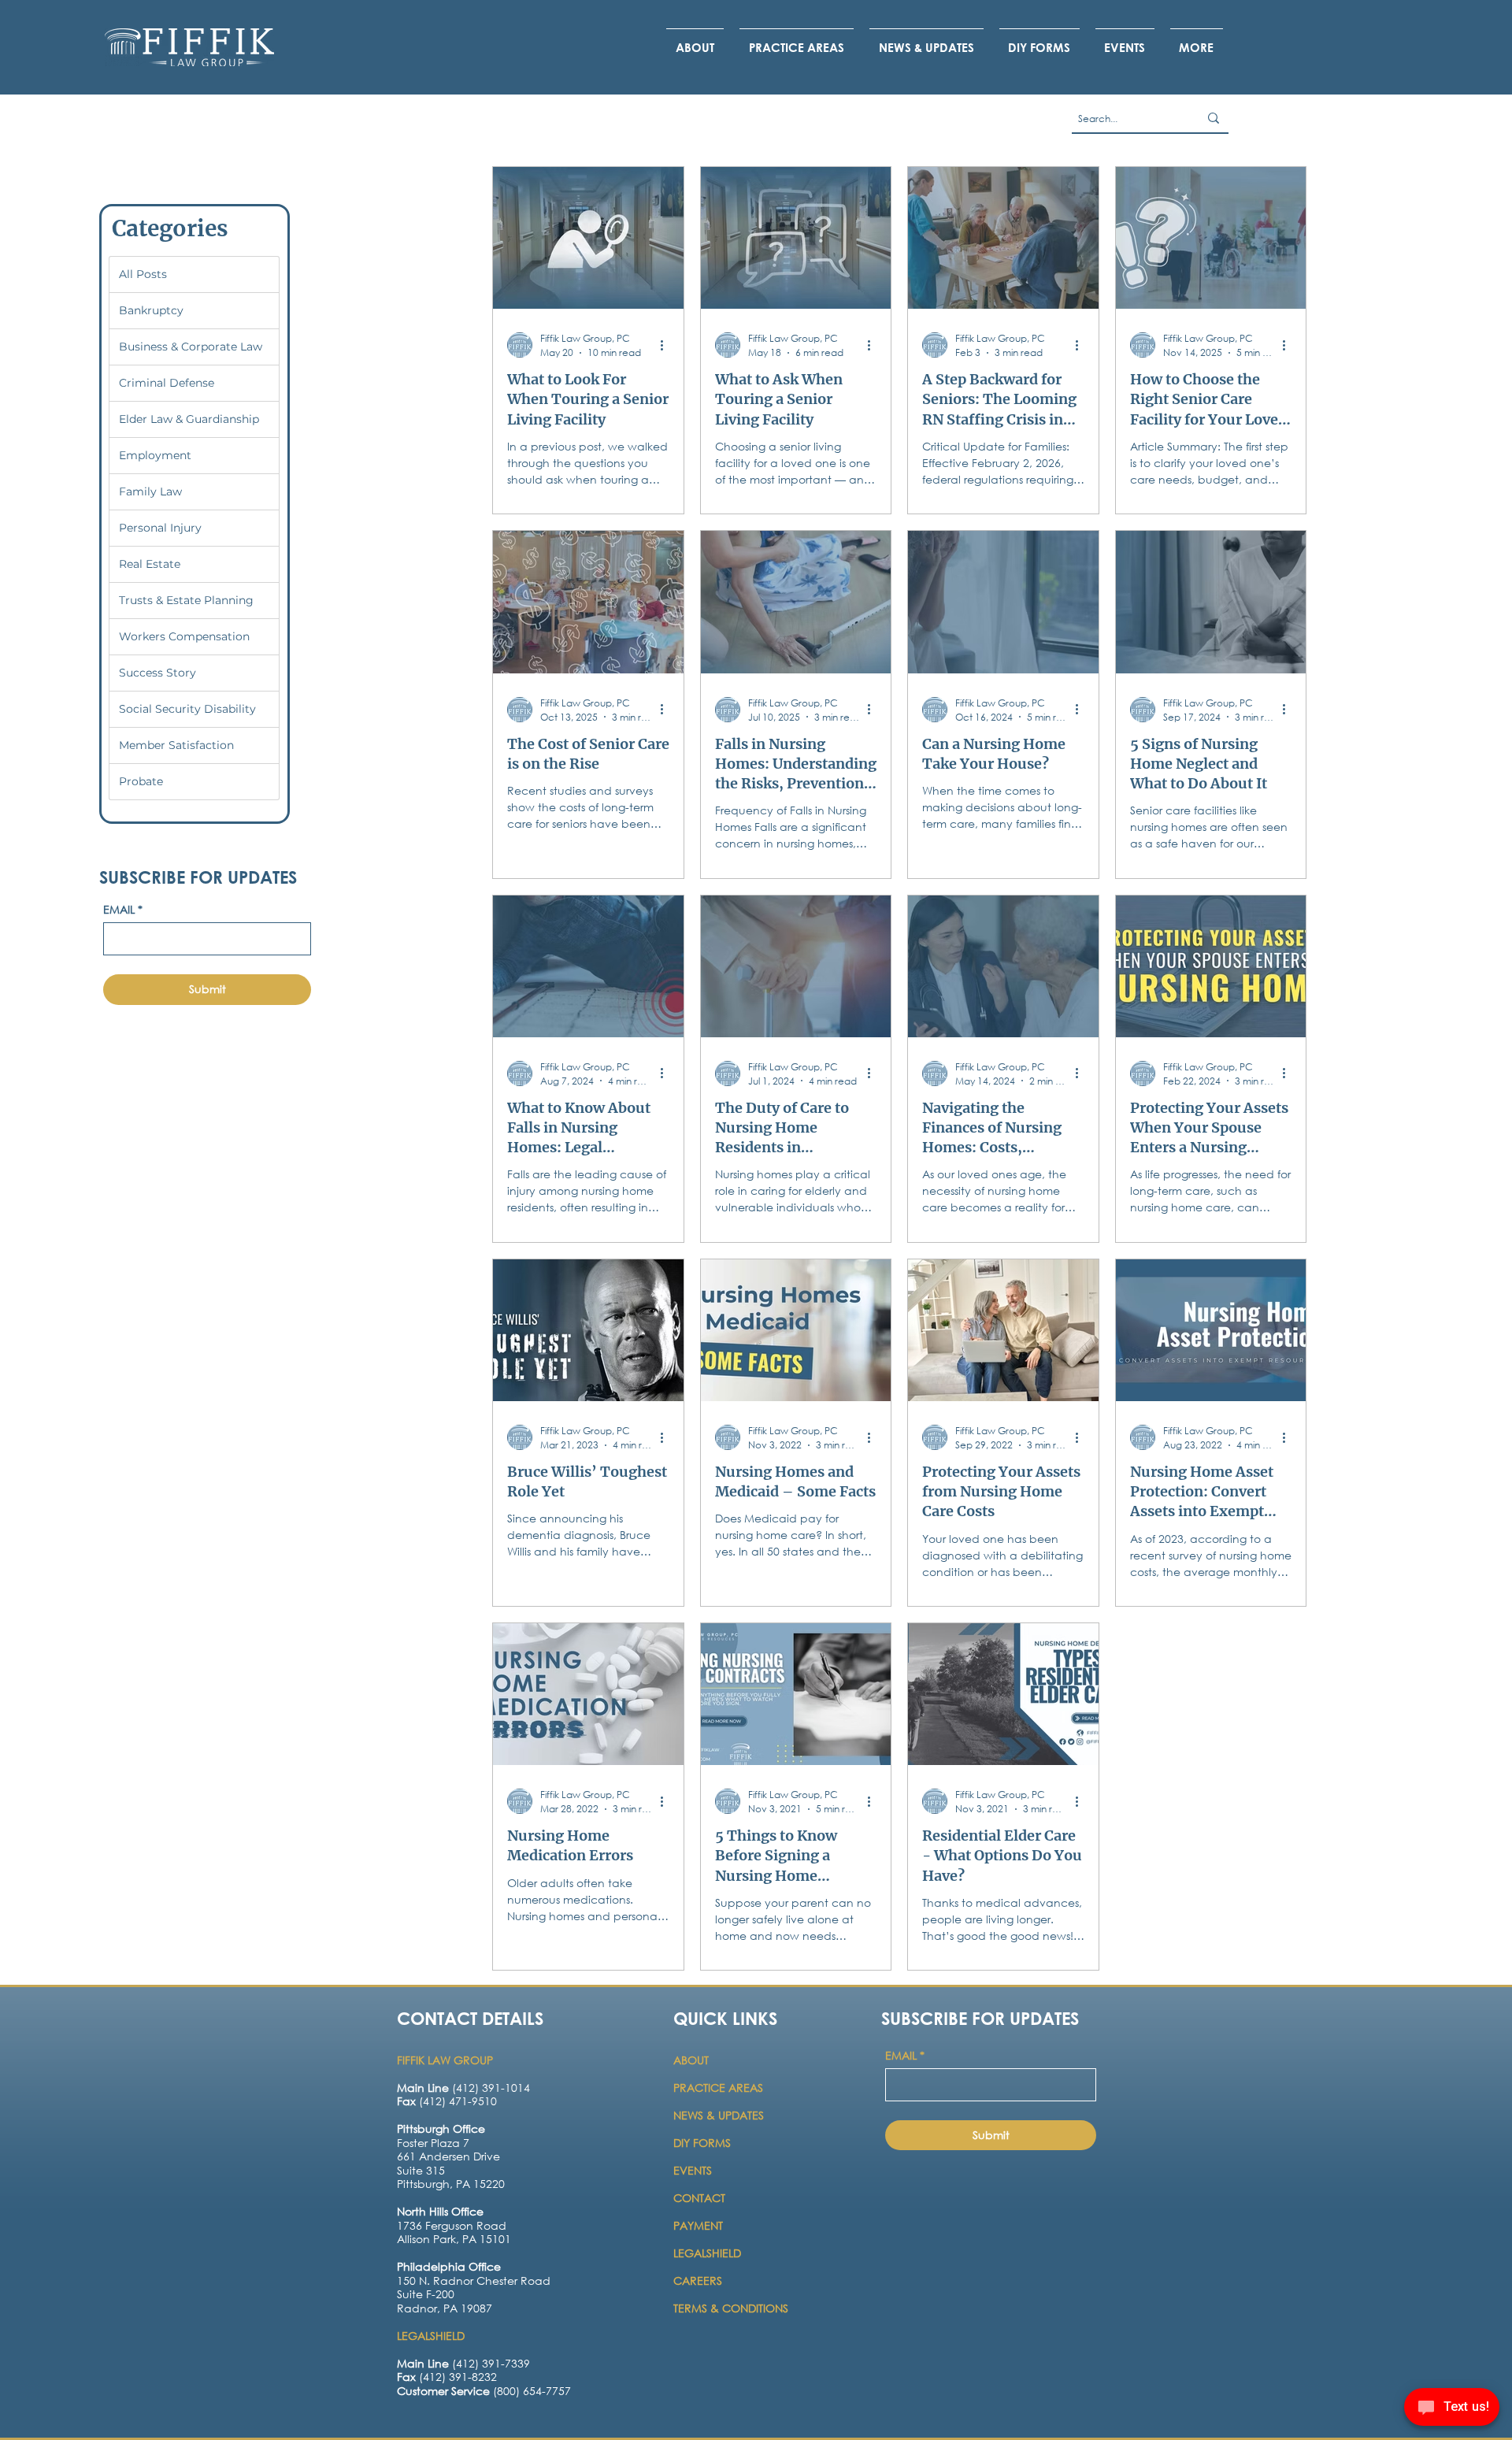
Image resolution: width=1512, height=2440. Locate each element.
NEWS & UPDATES (719, 2115)
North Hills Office (440, 2211)
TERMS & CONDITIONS (731, 2308)
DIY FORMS (702, 2143)
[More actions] (667, 345)
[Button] (462, 2166)
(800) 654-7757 (484, 2391)
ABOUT (693, 2060)
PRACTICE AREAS (718, 2088)
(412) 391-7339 (463, 2363)
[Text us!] (1452, 2409)
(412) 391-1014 (463, 2088)
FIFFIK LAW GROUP (445, 2060)
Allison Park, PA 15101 (454, 2239)
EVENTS (693, 2170)
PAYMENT (698, 2225)
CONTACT (701, 2198)
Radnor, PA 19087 (445, 2308)
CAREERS (698, 2281)
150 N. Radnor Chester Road (474, 2281)
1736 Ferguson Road (452, 2225)
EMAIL (123, 909)
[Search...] (1214, 118)
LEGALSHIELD (707, 2253)
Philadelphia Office (449, 2266)
